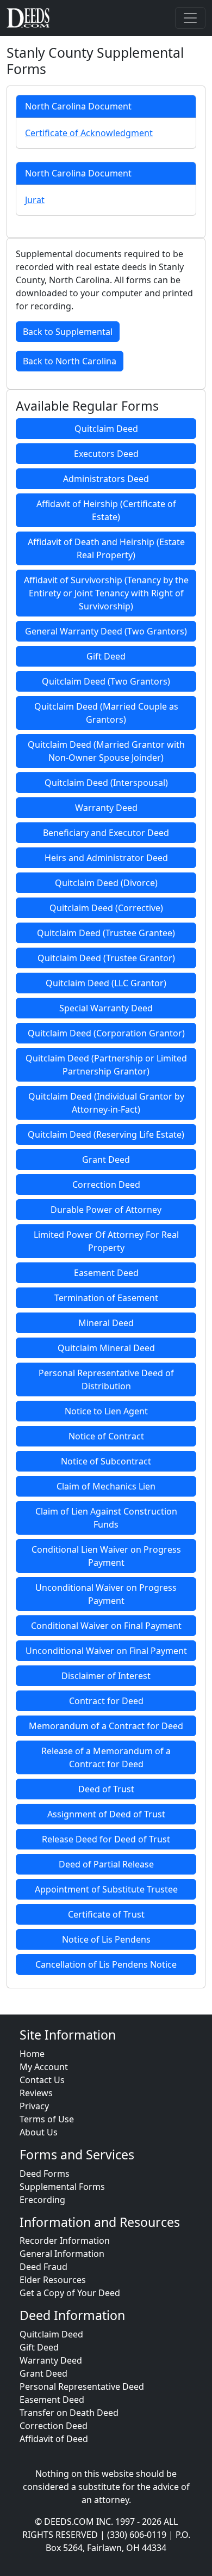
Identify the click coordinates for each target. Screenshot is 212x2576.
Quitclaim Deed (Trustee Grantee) (106, 933)
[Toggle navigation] (190, 18)
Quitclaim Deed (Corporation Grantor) (106, 1033)
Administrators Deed (106, 479)
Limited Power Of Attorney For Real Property (106, 1241)
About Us (39, 2132)
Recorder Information (65, 2241)
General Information (62, 2254)
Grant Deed (106, 1159)
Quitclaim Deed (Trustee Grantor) (106, 958)
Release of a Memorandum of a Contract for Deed (106, 1757)
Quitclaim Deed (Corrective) (106, 908)
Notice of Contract (106, 1436)
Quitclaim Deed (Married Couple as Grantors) (106, 713)
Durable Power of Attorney (106, 1210)
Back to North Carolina (70, 361)
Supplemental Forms (62, 2187)
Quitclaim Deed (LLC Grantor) (106, 983)
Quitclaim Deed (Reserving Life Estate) (106, 1134)
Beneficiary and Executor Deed (106, 833)
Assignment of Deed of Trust (106, 1814)
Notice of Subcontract (106, 1461)
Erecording (42, 2200)
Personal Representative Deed (82, 2386)
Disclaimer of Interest (106, 1676)
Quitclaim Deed (106, 429)
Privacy (34, 2106)
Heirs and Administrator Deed (106, 858)
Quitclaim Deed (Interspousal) (106, 783)
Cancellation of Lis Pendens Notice (106, 1964)
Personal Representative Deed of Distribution (106, 1379)
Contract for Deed (106, 1701)
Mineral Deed (106, 1323)
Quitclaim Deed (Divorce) (106, 883)
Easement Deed (106, 1273)
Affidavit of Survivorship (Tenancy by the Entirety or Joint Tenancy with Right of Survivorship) (106, 593)
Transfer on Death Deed (69, 2413)
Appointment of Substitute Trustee (106, 1889)
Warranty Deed (106, 808)
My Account (44, 2067)
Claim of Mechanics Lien (106, 1486)
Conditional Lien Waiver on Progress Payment (106, 1556)
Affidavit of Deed (54, 2439)
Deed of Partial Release (106, 1864)
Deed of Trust (106, 1789)
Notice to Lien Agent (106, 1411)
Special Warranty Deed (106, 1008)
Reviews (36, 2093)
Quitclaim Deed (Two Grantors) (106, 681)
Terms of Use (47, 2119)
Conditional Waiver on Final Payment (106, 1626)
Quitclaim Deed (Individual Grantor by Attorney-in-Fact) (106, 1103)
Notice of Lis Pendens (106, 1939)
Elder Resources (53, 2280)
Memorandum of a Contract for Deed (106, 1726)
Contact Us (42, 2080)
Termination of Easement (106, 1298)
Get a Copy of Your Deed (70, 2293)
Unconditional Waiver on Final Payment (106, 1651)
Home (32, 2054)
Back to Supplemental (68, 332)
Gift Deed (106, 656)
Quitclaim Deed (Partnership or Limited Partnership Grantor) (106, 1065)
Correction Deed (106, 1185)
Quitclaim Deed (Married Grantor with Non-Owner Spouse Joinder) (106, 751)
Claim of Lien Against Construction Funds (106, 1518)
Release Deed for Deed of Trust (106, 1839)
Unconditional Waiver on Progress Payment (106, 1594)
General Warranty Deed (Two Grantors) (106, 631)
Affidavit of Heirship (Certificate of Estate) (106, 510)
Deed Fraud (43, 2267)
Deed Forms (45, 2174)
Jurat (35, 200)
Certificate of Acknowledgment (89, 133)
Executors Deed (106, 454)
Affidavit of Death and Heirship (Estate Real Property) (106, 548)
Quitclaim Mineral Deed (106, 1348)
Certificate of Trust (106, 1914)
